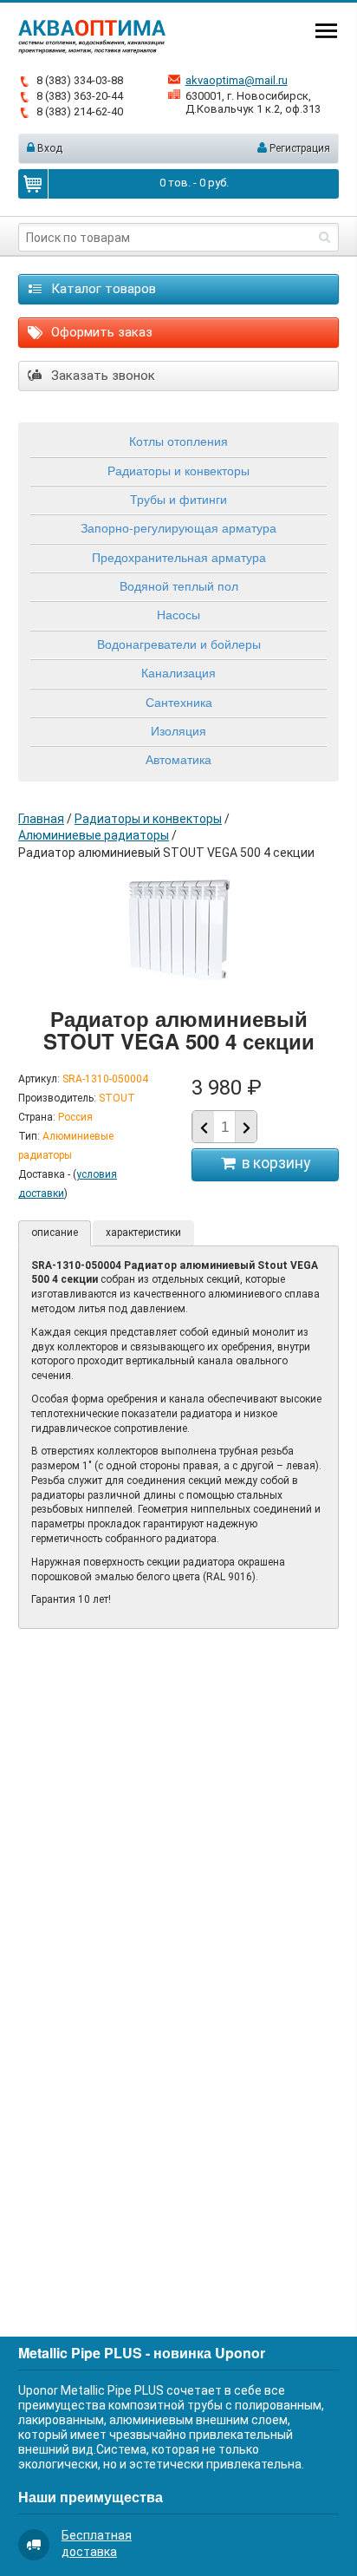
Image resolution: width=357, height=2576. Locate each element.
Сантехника (179, 702)
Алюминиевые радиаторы (94, 835)
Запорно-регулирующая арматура (178, 527)
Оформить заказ (100, 332)
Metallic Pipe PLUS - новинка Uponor (142, 2353)
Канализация (178, 672)
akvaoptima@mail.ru (237, 80)
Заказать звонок (101, 376)
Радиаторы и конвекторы (178, 470)
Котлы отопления (178, 441)
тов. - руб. (194, 183)
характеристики (143, 1232)
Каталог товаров (102, 289)
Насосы (178, 614)
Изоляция (178, 730)
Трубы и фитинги (178, 499)
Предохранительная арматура (179, 557)
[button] (246, 1128)
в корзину (273, 1163)
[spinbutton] (224, 1127)
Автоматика (178, 759)
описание (55, 1232)
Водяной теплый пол (179, 585)
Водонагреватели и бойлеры (179, 644)
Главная (41, 819)
